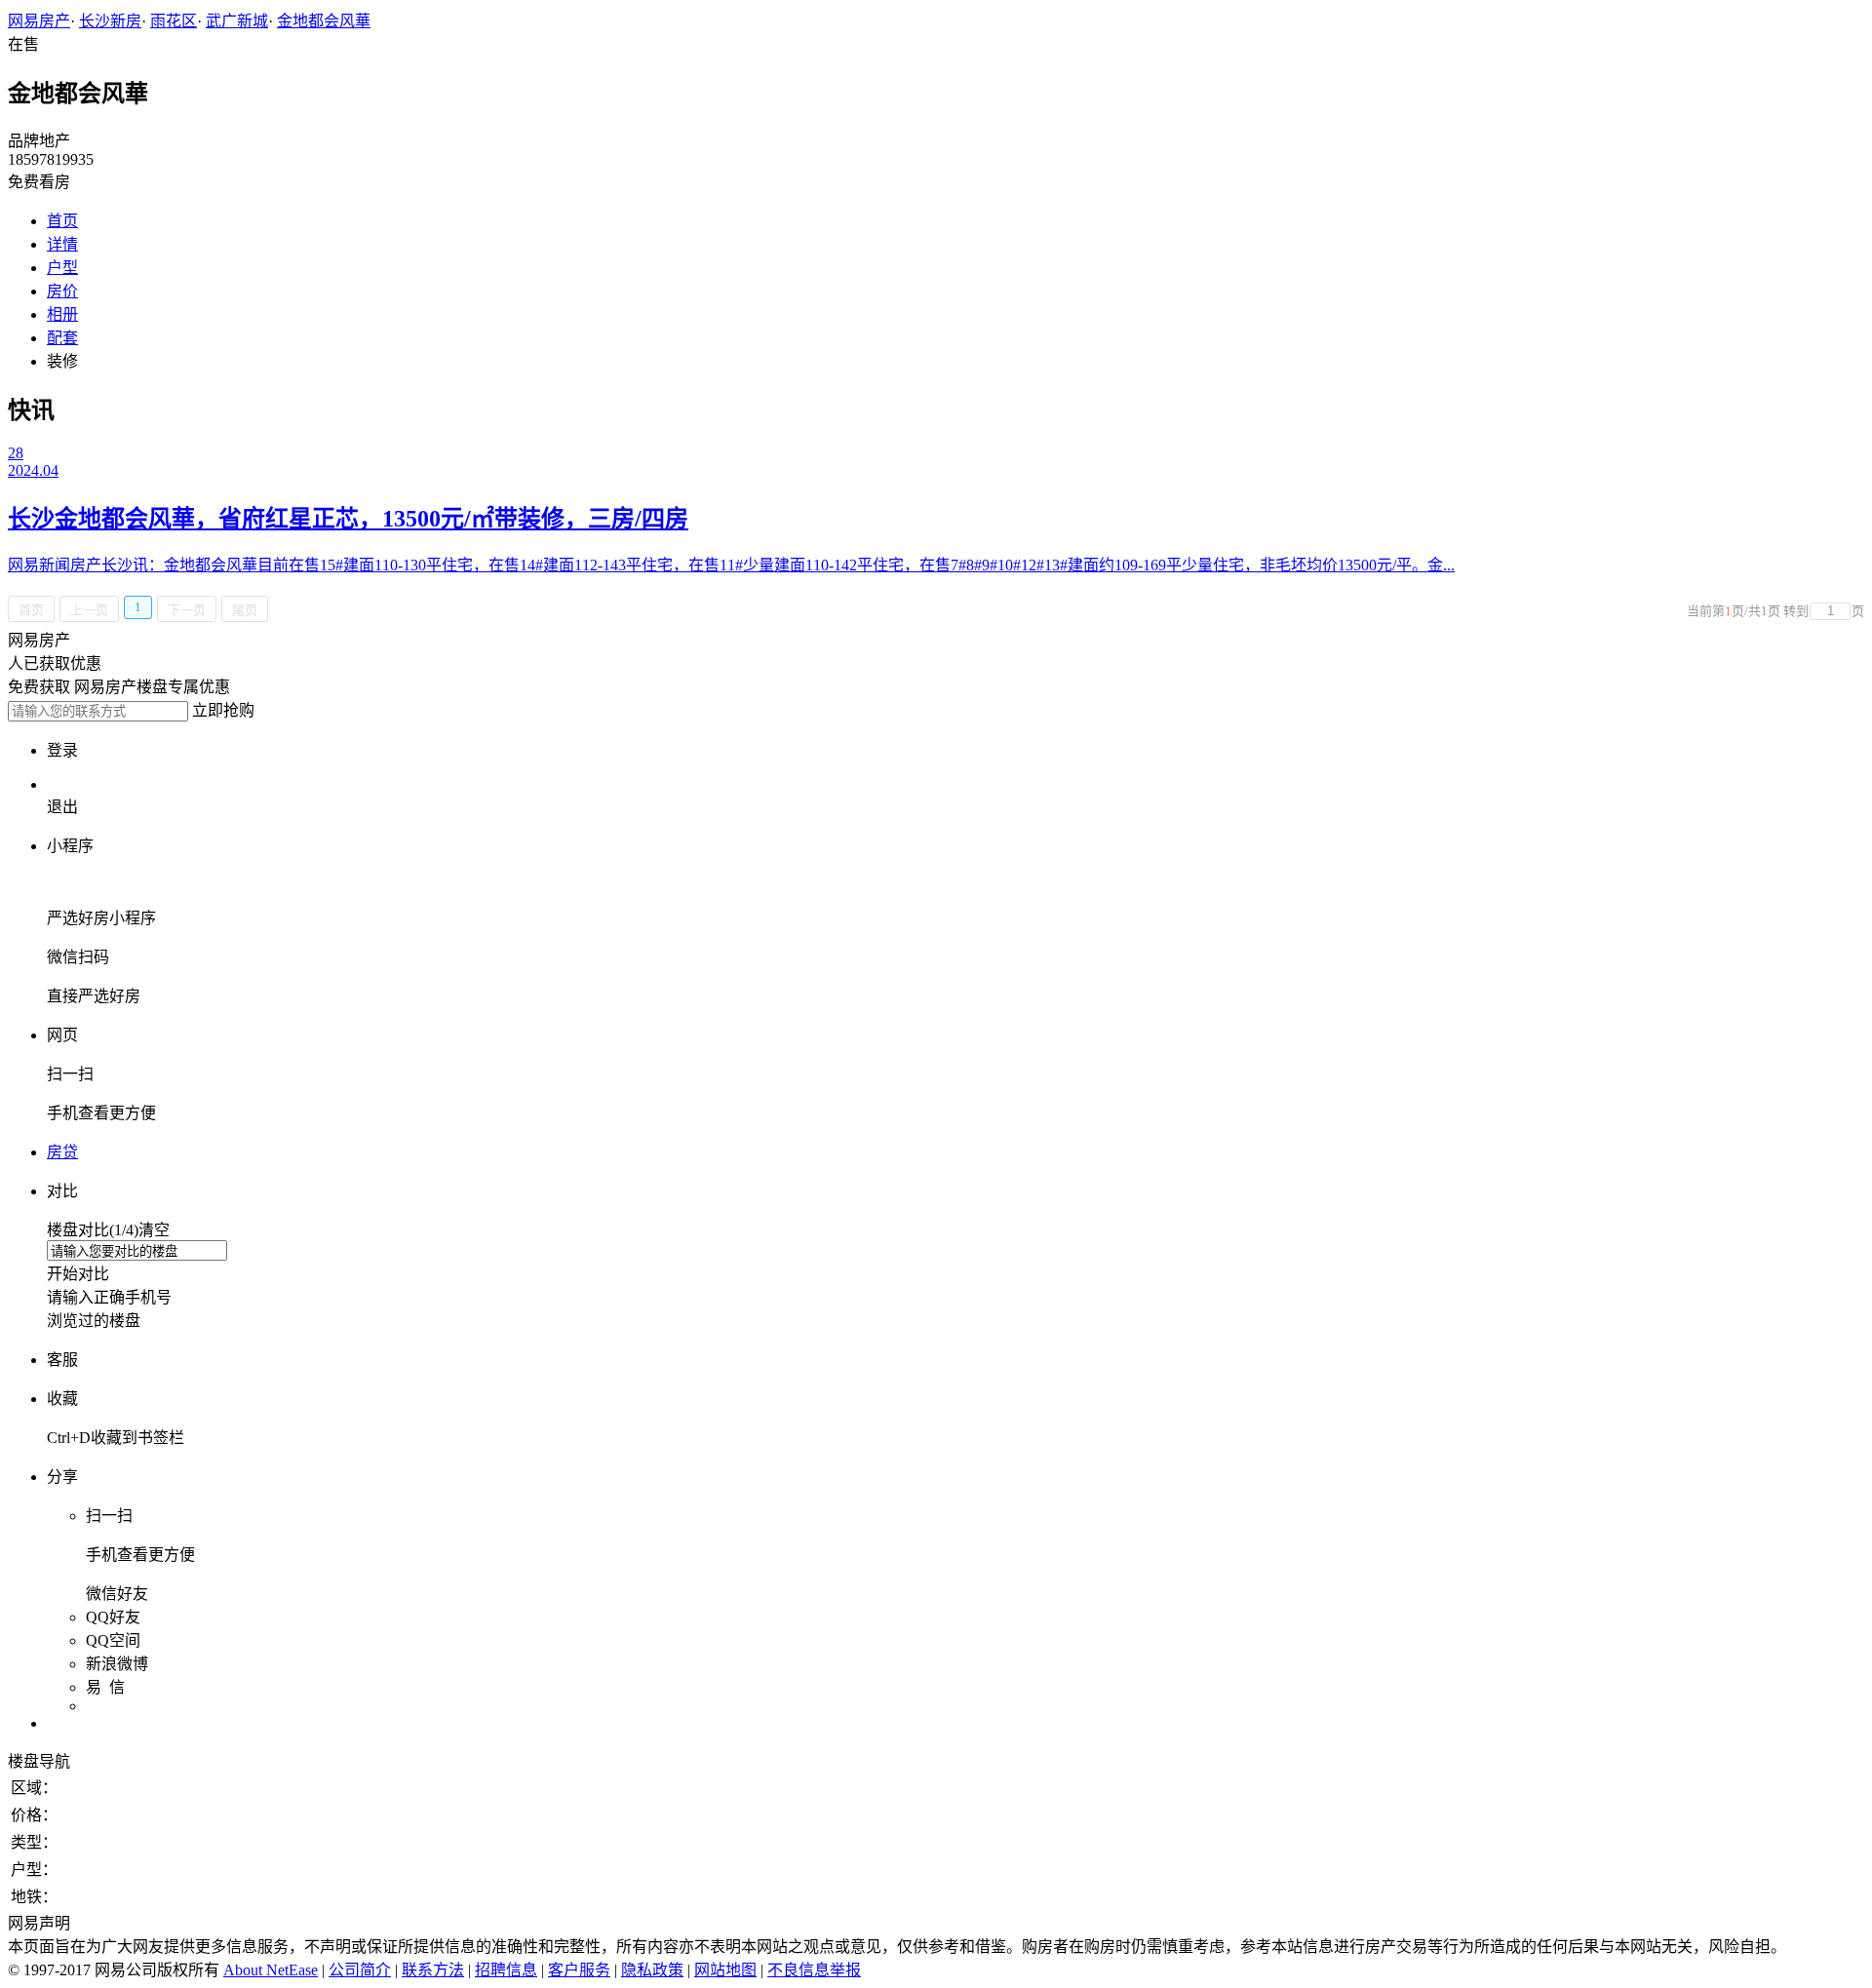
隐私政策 (652, 1970)
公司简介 (360, 1970)
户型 (62, 268)
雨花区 (174, 21)
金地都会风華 (324, 21)
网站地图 (725, 1970)
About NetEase (271, 1970)
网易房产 (39, 21)
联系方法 (433, 1970)
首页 (62, 221)
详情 (62, 244)
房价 (62, 291)
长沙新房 (110, 21)
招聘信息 (506, 1970)
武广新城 (237, 21)
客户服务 (579, 1970)
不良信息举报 (814, 1970)
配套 (62, 338)
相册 (62, 314)
